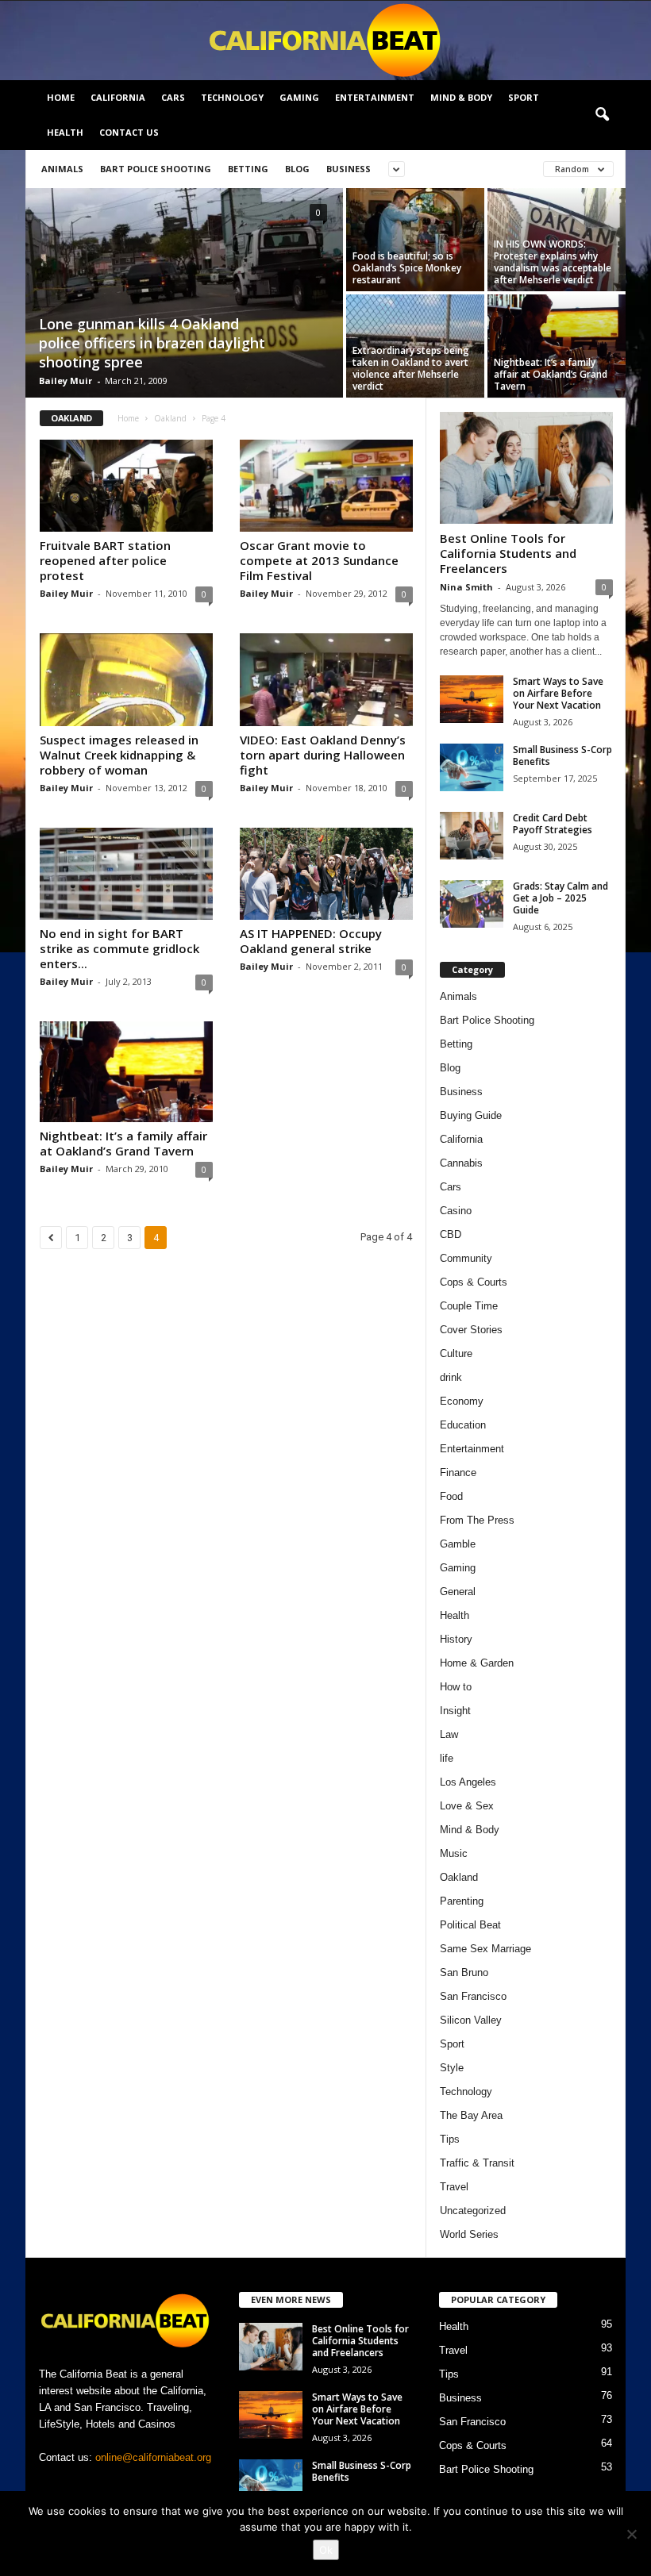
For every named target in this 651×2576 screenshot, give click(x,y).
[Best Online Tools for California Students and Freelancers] (526, 468)
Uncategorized (473, 2211)
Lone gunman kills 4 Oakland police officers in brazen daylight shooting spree (152, 343)
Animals (62, 169)
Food (451, 1496)
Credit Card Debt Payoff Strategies (553, 824)
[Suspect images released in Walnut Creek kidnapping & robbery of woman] (126, 679)
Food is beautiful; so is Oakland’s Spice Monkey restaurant (407, 268)
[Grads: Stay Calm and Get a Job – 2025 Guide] (472, 904)
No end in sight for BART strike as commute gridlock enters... (119, 948)
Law (449, 1734)
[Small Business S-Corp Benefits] (472, 767)
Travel (454, 2187)
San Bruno (464, 1972)
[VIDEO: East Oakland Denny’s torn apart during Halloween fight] (326, 679)
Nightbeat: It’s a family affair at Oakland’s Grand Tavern (551, 374)
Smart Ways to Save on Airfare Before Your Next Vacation (558, 693)
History (456, 1639)
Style (452, 2068)
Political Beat (470, 1925)
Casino (456, 1211)
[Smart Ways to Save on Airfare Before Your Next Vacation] (472, 699)
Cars (173, 97)
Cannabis (461, 1163)
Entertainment (375, 97)
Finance (458, 1473)
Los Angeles (468, 1782)
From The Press (477, 1520)
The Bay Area (471, 2115)
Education (463, 1425)
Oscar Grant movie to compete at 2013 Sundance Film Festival (319, 560)
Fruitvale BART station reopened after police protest (105, 560)
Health (65, 132)
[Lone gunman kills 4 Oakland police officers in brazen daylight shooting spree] (184, 294)
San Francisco (473, 1996)
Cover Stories (471, 1330)
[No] (631, 2534)
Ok (326, 2550)
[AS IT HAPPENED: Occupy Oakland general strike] (326, 874)
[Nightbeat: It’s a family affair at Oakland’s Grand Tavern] (557, 346)
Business (349, 169)
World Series (469, 2234)
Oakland (170, 418)
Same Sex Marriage (485, 1949)
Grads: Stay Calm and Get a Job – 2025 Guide (560, 898)
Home (61, 97)
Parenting (462, 1901)
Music (454, 1853)
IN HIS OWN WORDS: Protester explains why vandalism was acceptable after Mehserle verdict (553, 262)
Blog (297, 169)
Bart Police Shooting (156, 169)
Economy (462, 1401)
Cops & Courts (474, 1282)
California (118, 97)
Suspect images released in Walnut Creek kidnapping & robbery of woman (119, 755)
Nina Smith (466, 587)
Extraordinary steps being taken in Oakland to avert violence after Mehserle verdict (411, 368)
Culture (456, 1353)
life (447, 1758)
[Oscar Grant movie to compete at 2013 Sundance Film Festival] (326, 486)
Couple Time (469, 1306)
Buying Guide (471, 1115)
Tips (450, 2139)
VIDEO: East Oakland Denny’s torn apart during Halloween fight (323, 755)
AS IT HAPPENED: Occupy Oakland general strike (311, 941)
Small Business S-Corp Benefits (562, 755)
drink (451, 1377)
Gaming (299, 97)
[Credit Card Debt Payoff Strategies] (472, 836)
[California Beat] (325, 40)
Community (466, 1258)
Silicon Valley (471, 2020)
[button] (602, 115)
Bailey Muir (65, 381)
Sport (524, 97)
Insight (455, 1711)
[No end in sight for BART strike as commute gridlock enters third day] (126, 874)
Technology (232, 97)
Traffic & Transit (477, 2163)
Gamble (458, 1544)
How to (456, 1687)
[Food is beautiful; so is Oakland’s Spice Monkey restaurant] (415, 240)
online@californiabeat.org (153, 2457)
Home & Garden (477, 1663)
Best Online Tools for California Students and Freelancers (508, 553)
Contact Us (129, 132)
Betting (248, 169)
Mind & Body (461, 97)
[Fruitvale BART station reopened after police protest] (126, 486)
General (458, 1592)
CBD (451, 1234)
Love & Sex (467, 1806)
